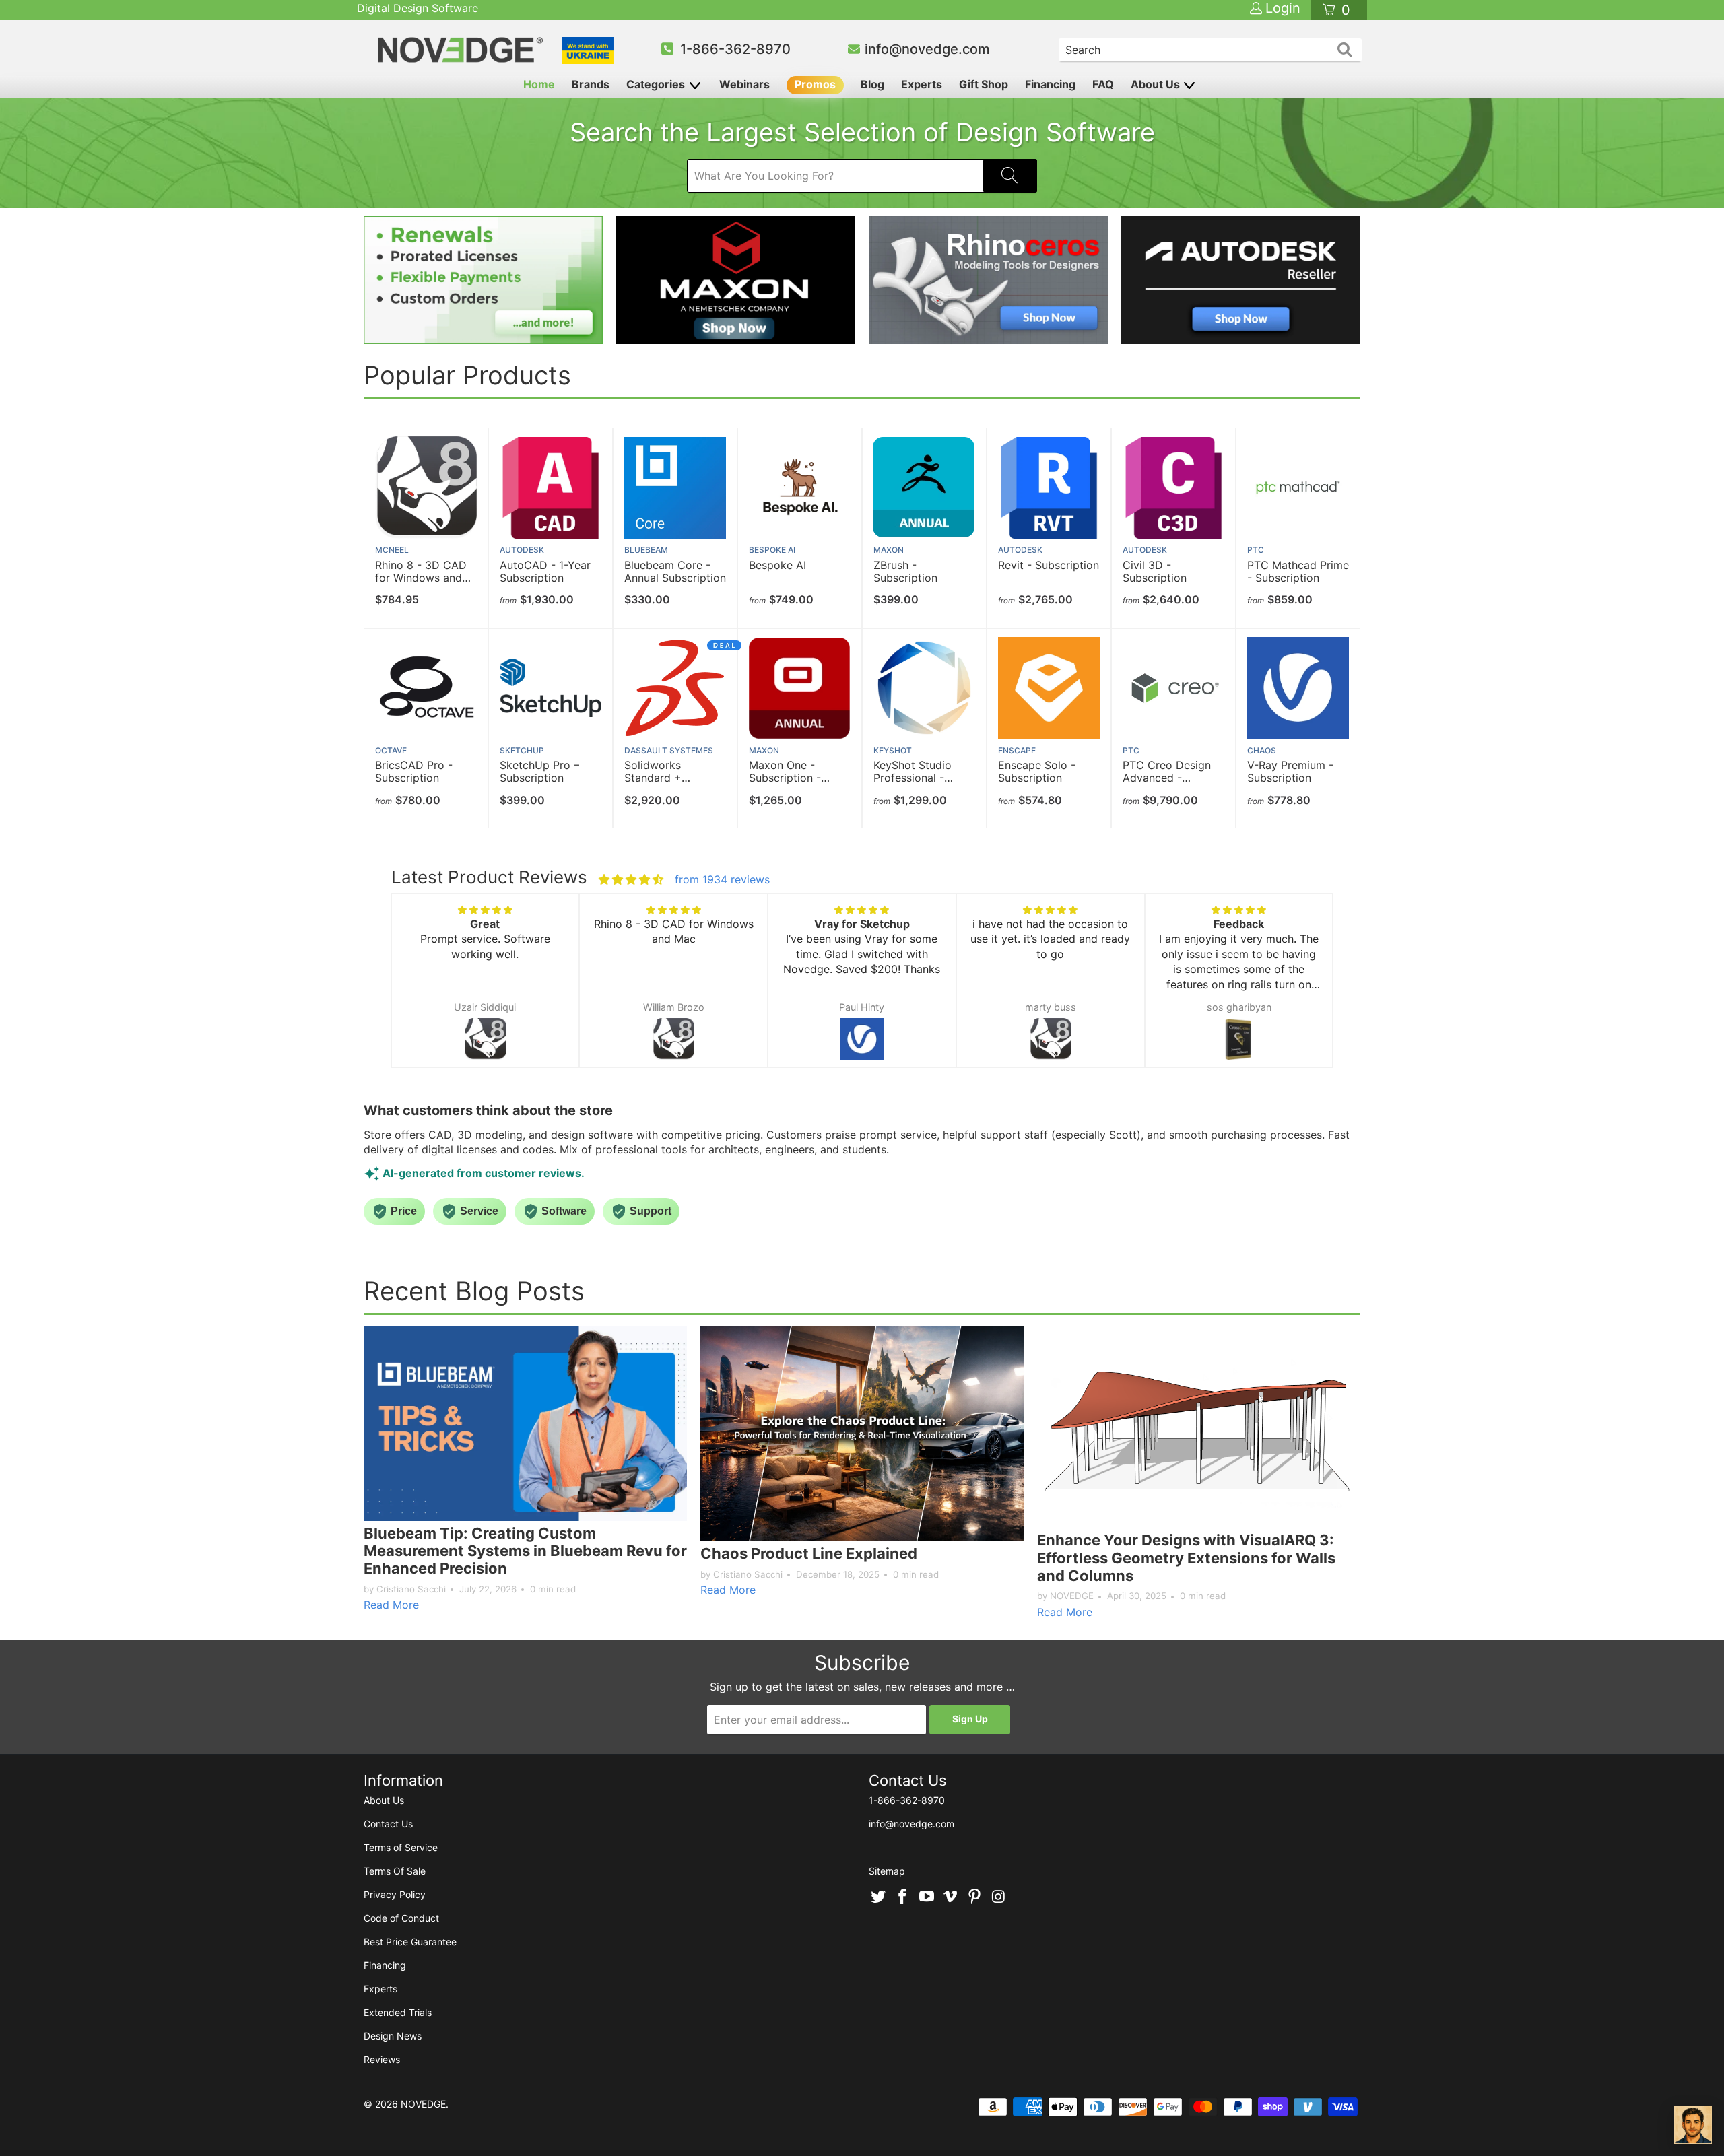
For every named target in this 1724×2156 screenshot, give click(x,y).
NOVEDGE (423, 2104)
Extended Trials (398, 2012)
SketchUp (522, 750)
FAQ (1103, 84)
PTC (1256, 550)
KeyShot (893, 750)
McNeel (392, 550)
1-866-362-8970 (735, 49)
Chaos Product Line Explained (809, 1553)
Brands (591, 84)
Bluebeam (646, 550)
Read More (391, 1605)
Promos (815, 84)
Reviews (382, 2059)
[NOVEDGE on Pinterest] (975, 1897)
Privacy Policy (395, 1894)
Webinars (744, 84)
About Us (1157, 84)
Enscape (1017, 750)
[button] (414, 994)
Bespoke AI (772, 550)
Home (539, 84)
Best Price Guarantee (410, 1942)
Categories (657, 84)
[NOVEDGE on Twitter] (879, 1897)
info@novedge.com (927, 49)
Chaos (1262, 750)
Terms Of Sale (395, 1871)
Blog (872, 84)
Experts (922, 84)
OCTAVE (391, 750)
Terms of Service (401, 1847)
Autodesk (522, 550)
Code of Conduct (401, 1918)
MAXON (889, 550)
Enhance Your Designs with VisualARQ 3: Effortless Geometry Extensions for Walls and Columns (1186, 1558)
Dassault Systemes (669, 750)
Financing (1050, 84)
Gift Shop (984, 84)
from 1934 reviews (722, 879)
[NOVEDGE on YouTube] (927, 1897)
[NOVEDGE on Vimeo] (951, 1897)
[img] (631, 879)
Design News (393, 2036)
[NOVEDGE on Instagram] (999, 1897)
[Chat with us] (1693, 2125)
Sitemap (887, 1871)
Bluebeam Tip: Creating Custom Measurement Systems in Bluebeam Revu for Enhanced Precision (525, 1551)
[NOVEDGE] (462, 50)
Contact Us (388, 1824)
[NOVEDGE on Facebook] (903, 1897)
